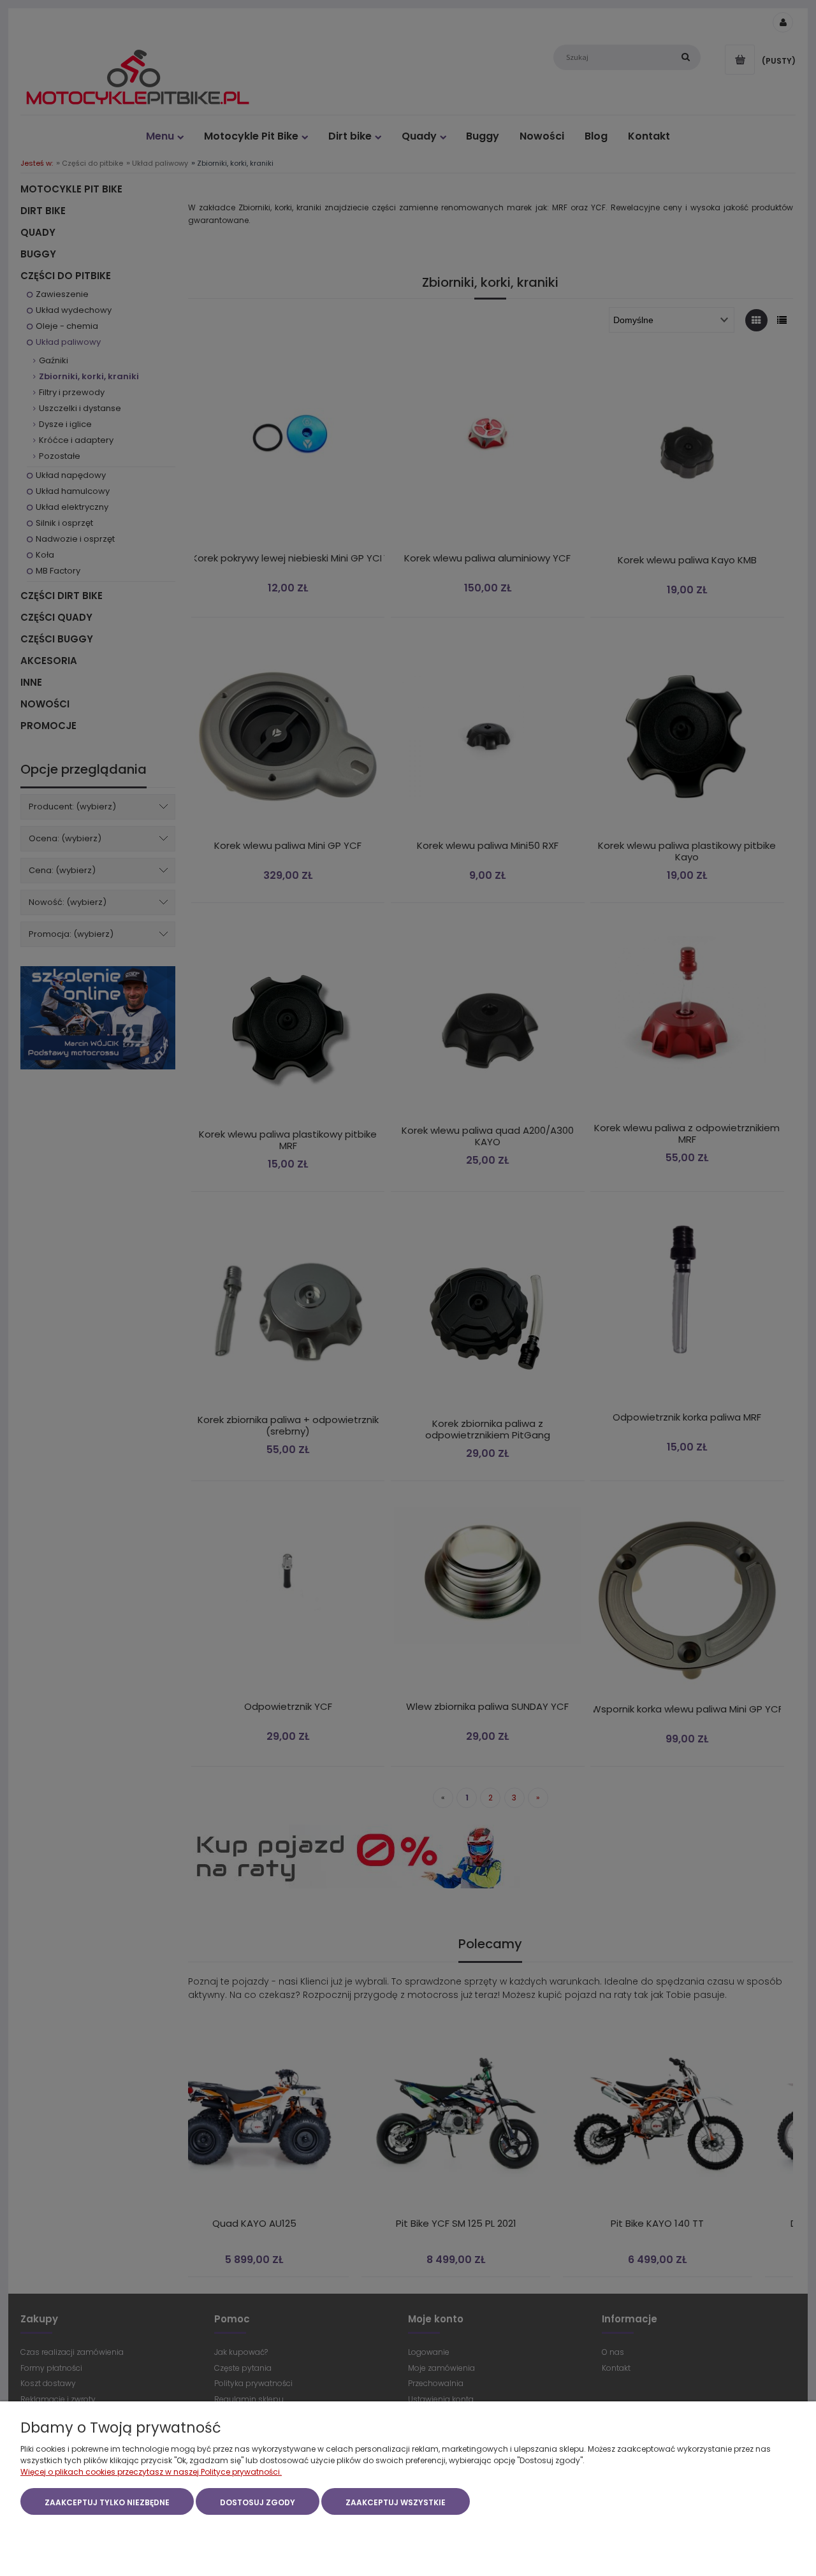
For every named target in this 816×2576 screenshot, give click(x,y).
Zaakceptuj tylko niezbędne (107, 2502)
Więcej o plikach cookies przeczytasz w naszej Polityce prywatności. (151, 2472)
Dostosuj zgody (258, 2502)
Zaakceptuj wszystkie (396, 2502)
